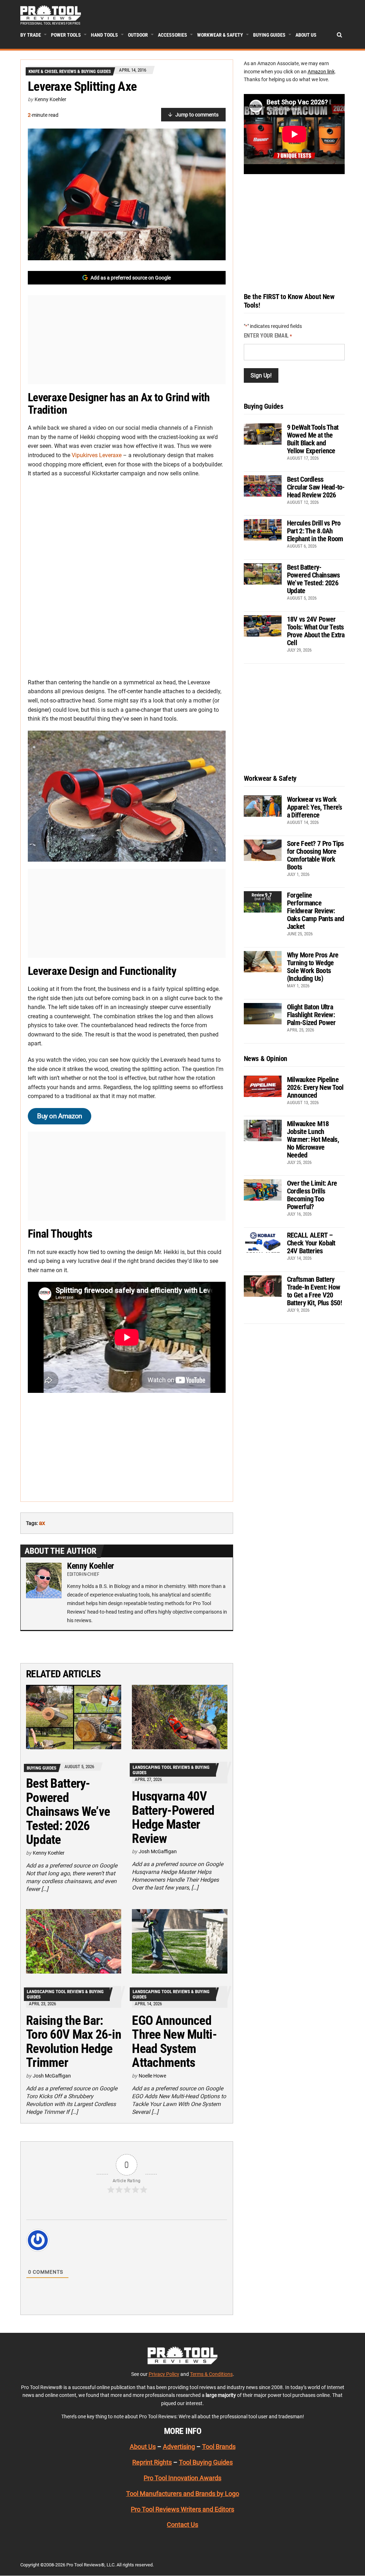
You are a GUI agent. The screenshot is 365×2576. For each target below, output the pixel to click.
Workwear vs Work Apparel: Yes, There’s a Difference (315, 807)
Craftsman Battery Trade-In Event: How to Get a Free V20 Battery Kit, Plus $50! (314, 1291)
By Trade (31, 35)
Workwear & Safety (220, 35)
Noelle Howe (152, 2076)
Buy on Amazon (60, 1116)
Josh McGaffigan (158, 1851)
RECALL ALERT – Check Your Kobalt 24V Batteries (311, 1243)
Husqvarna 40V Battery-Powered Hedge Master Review (173, 1817)
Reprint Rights (152, 2462)
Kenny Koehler (50, 99)
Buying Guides (269, 35)
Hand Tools (104, 35)
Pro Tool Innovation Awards (182, 2478)
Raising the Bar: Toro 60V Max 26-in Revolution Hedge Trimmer (74, 2042)
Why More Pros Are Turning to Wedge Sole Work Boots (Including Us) (313, 967)
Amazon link (321, 72)
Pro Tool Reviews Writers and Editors (182, 2509)
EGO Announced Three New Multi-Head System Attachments (174, 2042)
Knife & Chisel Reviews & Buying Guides (70, 71)
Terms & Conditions (211, 2374)
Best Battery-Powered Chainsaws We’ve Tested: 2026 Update (68, 1812)
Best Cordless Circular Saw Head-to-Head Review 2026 (316, 487)
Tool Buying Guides (206, 2462)
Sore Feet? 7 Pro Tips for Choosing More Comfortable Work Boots (315, 855)
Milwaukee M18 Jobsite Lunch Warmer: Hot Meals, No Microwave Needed (313, 1139)
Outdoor (138, 35)
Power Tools (66, 35)
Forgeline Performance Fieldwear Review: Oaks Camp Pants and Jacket (315, 911)
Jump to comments (197, 115)
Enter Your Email (268, 336)
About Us (306, 35)
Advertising (179, 2447)
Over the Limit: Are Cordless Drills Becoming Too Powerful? (312, 1195)
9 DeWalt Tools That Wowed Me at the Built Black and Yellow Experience (313, 439)
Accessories (173, 35)
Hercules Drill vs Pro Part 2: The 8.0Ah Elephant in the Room (315, 531)
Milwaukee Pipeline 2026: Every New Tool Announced (315, 1087)
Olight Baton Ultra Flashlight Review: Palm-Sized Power (311, 1015)
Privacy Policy (164, 2374)
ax (42, 1523)
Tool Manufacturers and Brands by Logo (183, 2494)
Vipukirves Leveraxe (97, 455)
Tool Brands (219, 2447)
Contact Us (182, 2525)
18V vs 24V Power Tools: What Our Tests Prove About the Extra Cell (316, 631)
